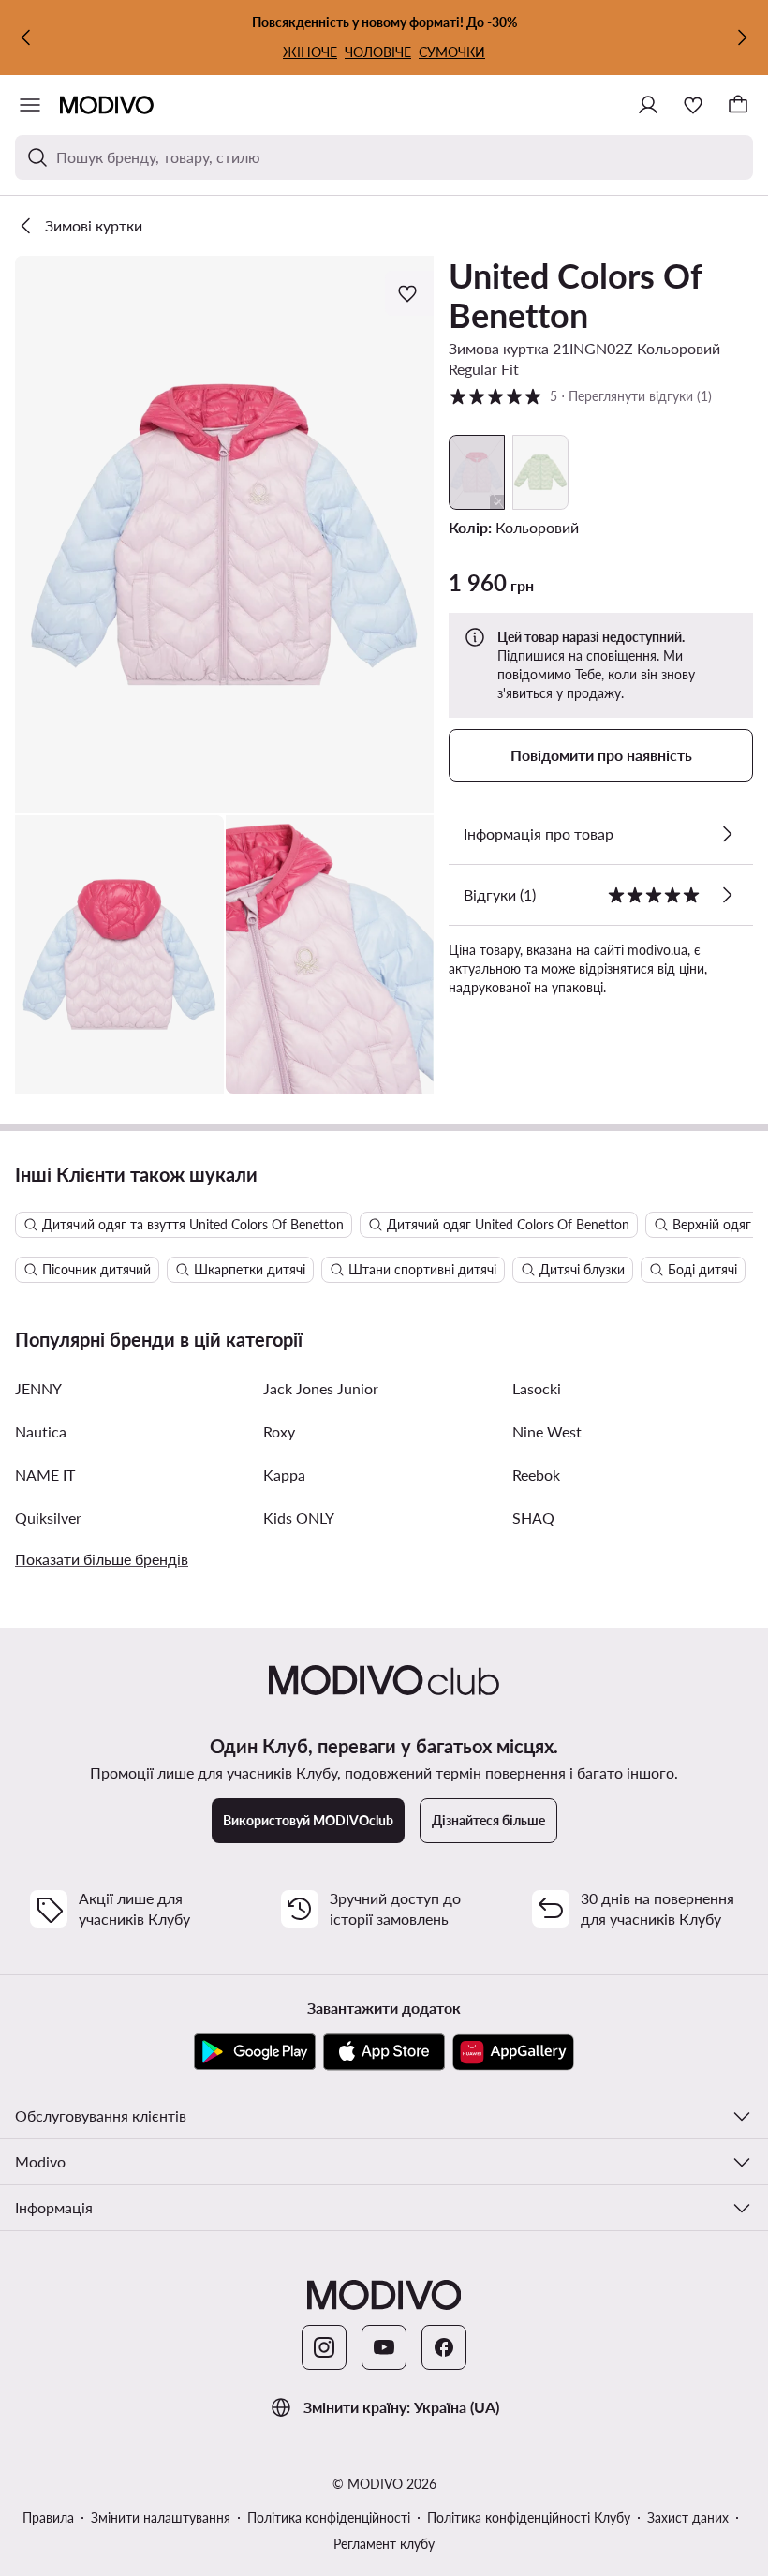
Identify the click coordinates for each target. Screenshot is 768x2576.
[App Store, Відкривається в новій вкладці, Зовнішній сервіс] (384, 2052)
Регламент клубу (384, 2544)
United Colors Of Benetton (575, 295)
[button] (224, 535)
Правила (48, 2517)
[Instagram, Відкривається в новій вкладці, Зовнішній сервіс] (324, 2347)
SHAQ (533, 1518)
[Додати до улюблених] (409, 293)
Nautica (41, 1431)
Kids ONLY (299, 1518)
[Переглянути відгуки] (727, 895)
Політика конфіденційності (329, 2517)
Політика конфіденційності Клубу (529, 2517)
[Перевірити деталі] (727, 834)
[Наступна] (742, 37)
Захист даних (688, 2517)
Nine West (547, 1431)
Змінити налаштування (161, 2517)
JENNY (38, 1388)
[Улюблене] (693, 105)
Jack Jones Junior (321, 1388)
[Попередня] (26, 37)
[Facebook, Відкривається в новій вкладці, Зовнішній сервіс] (444, 2347)
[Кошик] (738, 105)
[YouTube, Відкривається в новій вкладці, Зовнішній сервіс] (384, 2347)
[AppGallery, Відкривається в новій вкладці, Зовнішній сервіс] (513, 2052)
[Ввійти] (648, 105)
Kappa (284, 1474)
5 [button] (580, 395)
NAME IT (45, 1474)
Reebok (536, 1474)
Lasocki (537, 1388)
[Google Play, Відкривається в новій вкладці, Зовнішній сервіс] (255, 2052)
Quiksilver (48, 1518)
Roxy (279, 1431)
